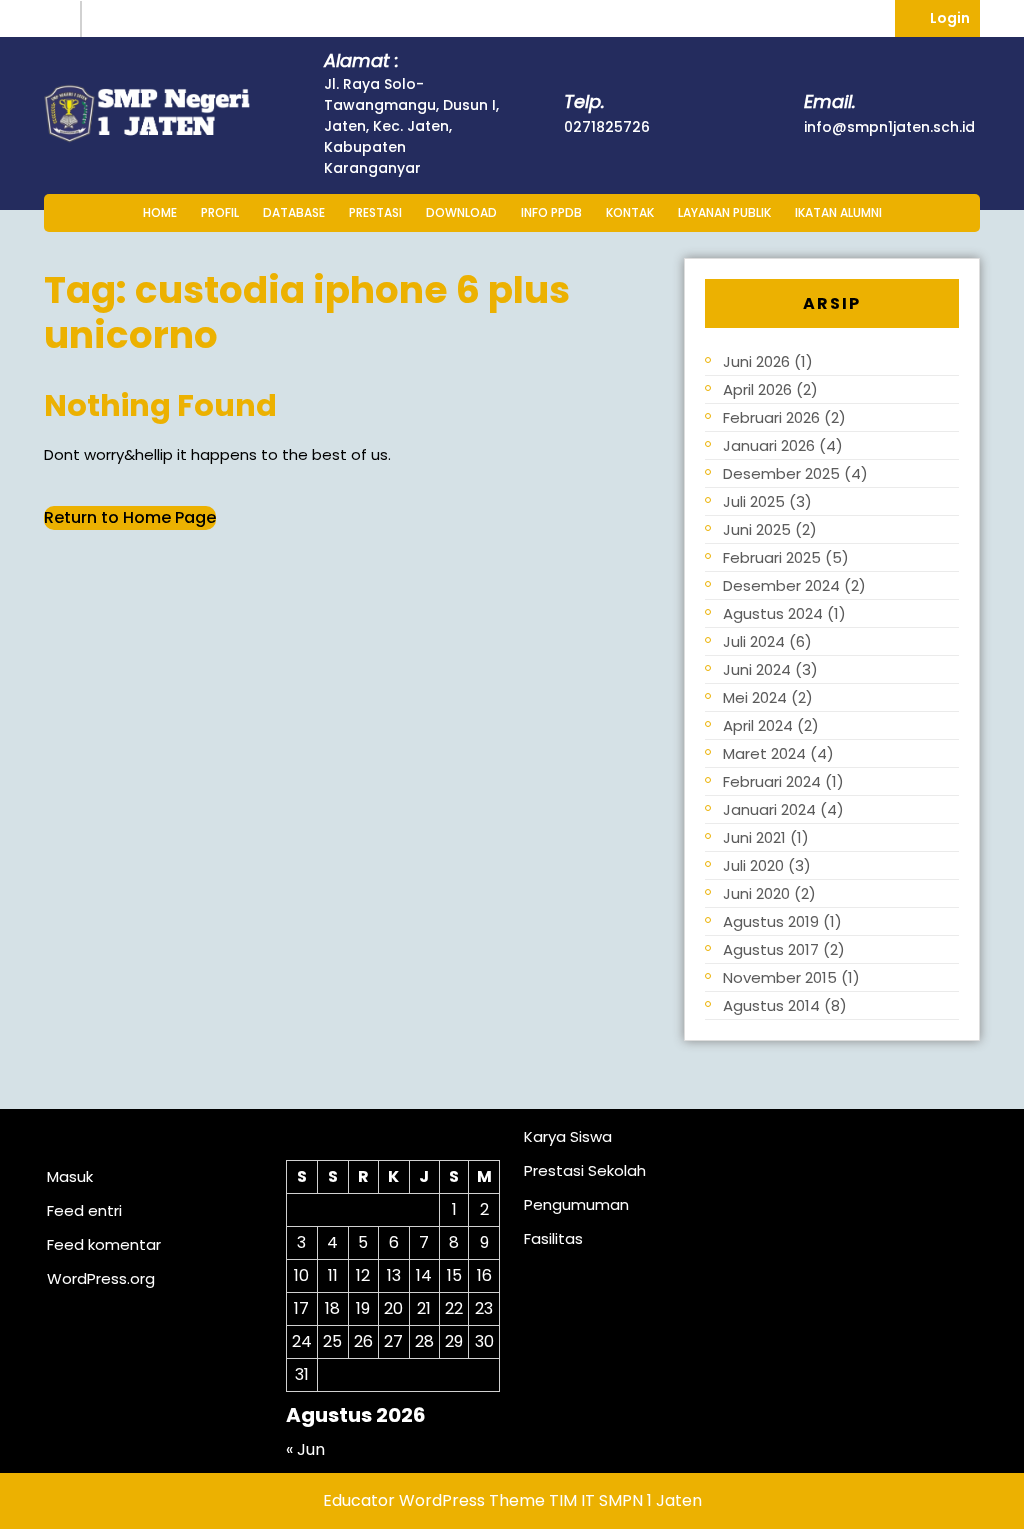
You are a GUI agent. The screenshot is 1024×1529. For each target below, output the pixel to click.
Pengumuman (576, 1204)
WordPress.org (101, 1278)
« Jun (305, 1449)
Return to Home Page (130, 517)
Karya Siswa (568, 1136)
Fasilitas (553, 1238)
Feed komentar (104, 1244)
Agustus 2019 (771, 921)
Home (160, 212)
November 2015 (780, 977)
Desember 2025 (781, 473)
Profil (220, 212)
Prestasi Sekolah (585, 1170)
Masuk (70, 1176)
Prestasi (375, 212)
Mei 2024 (755, 697)
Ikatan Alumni (838, 212)
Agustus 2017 (771, 949)
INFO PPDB (551, 212)
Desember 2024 (781, 585)
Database (294, 212)
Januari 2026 (769, 445)
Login (955, 14)
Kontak (630, 212)
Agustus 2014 (771, 1005)
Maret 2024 (764, 753)
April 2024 (758, 725)
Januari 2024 (769, 809)
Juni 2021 (754, 837)
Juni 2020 (756, 893)
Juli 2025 (754, 501)
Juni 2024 (757, 669)
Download (461, 212)
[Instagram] (63, 18)
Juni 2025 (757, 529)
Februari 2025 (772, 557)
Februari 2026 (771, 417)
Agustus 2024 (773, 613)
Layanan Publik (724, 212)
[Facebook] (104, 18)
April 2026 (757, 389)
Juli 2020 (753, 865)
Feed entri (84, 1210)
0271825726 (607, 127)
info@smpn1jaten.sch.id (889, 127)
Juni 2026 (756, 361)
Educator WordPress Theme (434, 1500)
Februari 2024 (772, 781)
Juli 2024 (754, 641)
